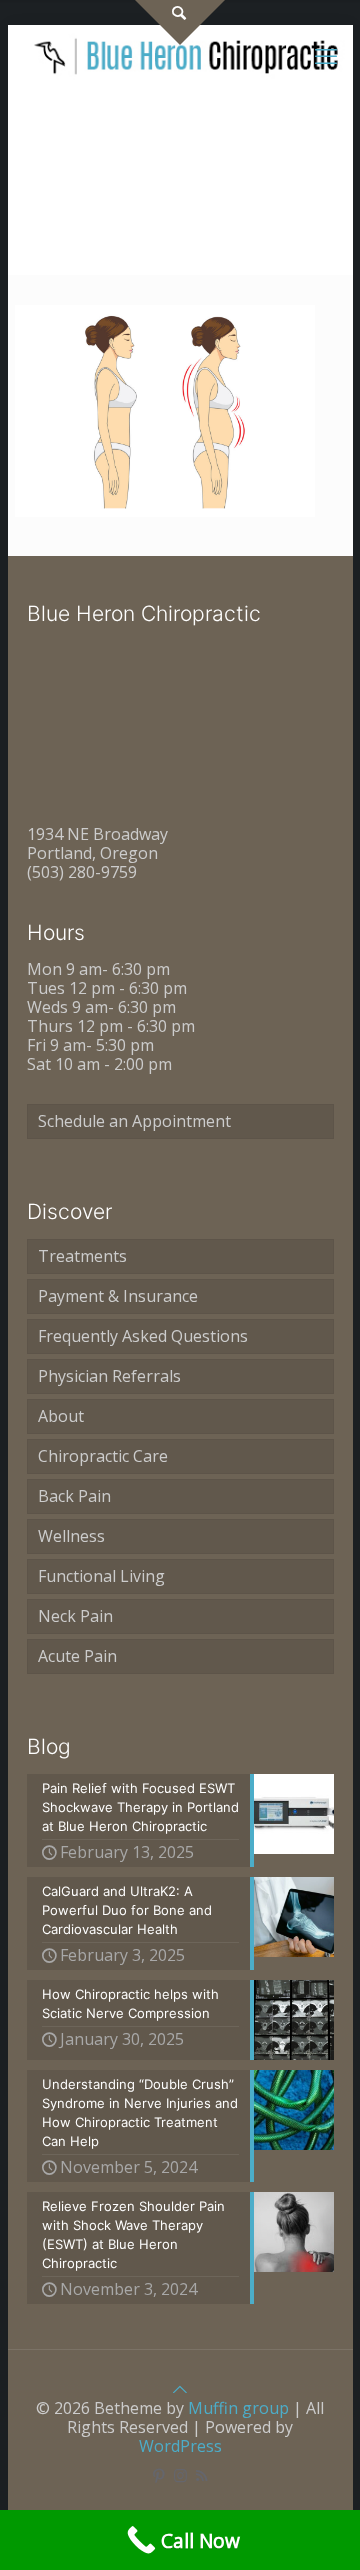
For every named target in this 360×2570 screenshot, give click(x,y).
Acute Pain (77, 1656)
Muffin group (238, 2408)
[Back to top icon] (180, 2389)
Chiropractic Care (103, 1456)
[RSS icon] (201, 2475)
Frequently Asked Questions (143, 1336)
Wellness (71, 1536)
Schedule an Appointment (134, 1121)
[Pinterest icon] (159, 2475)
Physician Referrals (109, 1376)
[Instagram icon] (180, 2475)
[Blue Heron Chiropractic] (188, 55)
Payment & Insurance (118, 1296)
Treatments (82, 1256)
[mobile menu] (326, 55)
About (61, 1416)
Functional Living (101, 1576)
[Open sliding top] (180, 22)
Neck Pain (75, 1616)
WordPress (180, 2446)
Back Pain (74, 1496)
